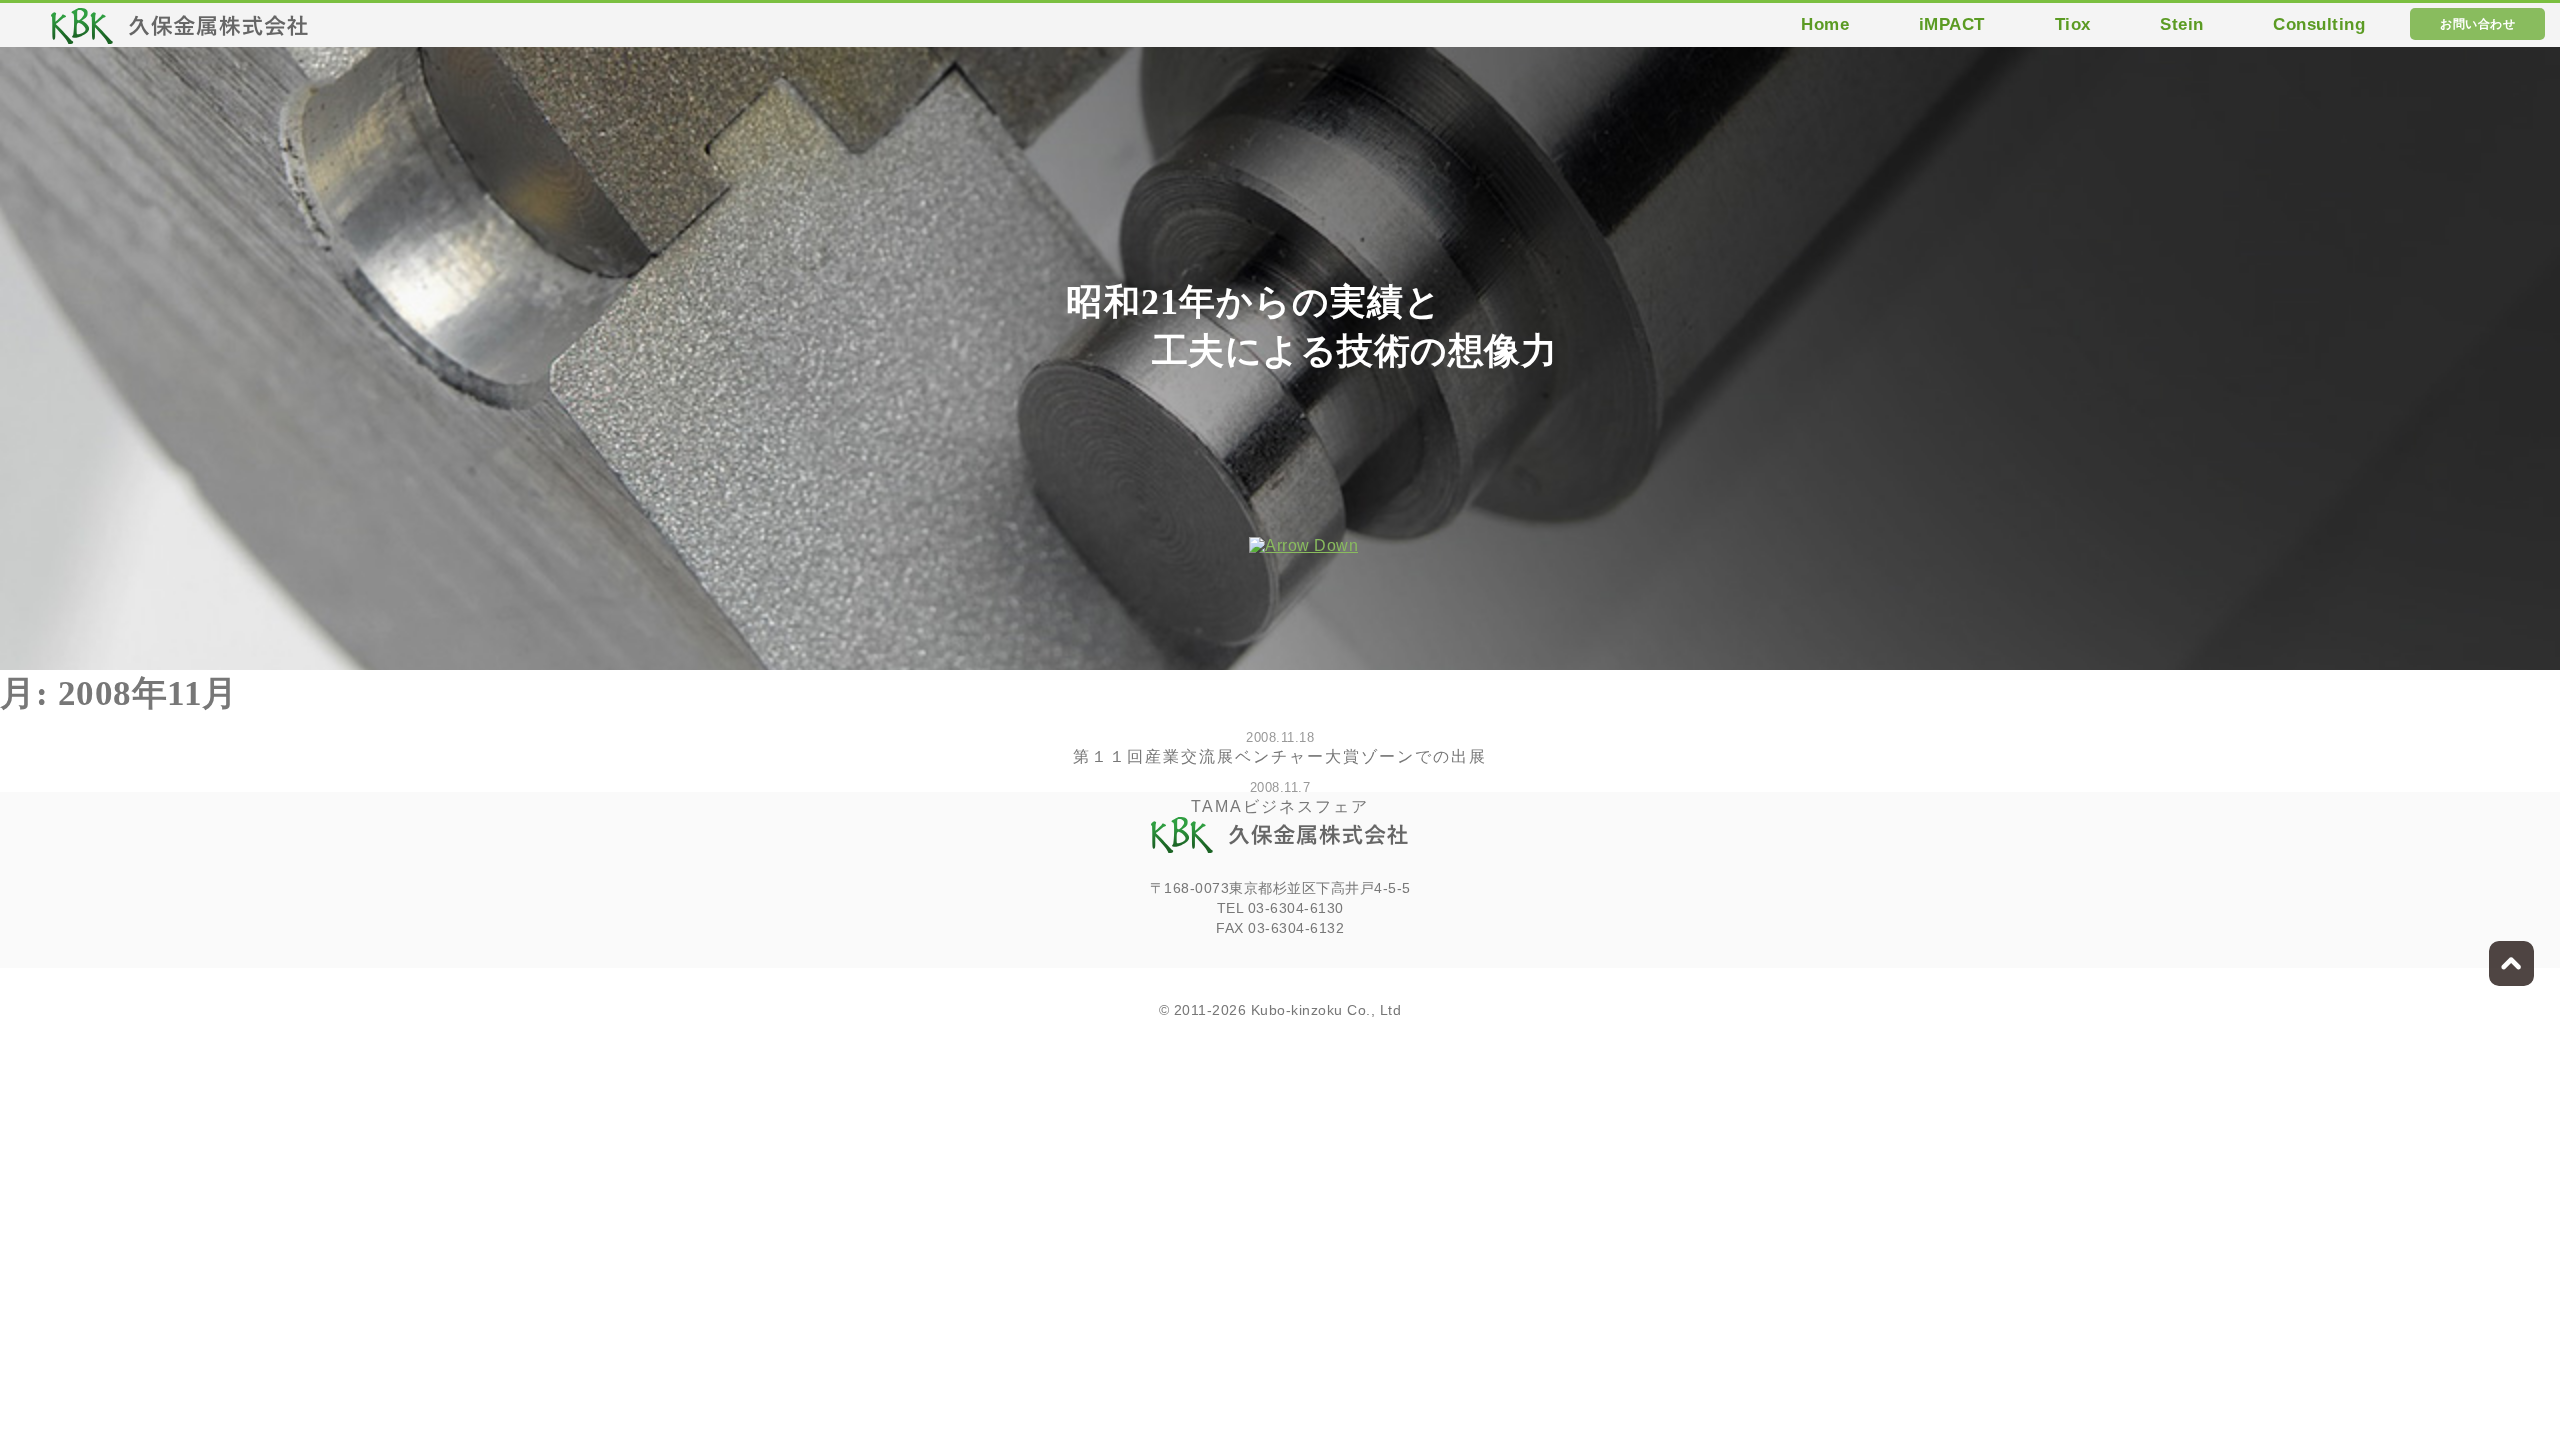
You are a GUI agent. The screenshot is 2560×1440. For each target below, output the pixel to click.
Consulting (2319, 24)
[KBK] (180, 31)
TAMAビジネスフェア (1280, 806)
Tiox (2073, 24)
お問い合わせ (2477, 24)
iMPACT (1952, 24)
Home (1825, 24)
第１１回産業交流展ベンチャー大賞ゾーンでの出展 (1280, 756)
